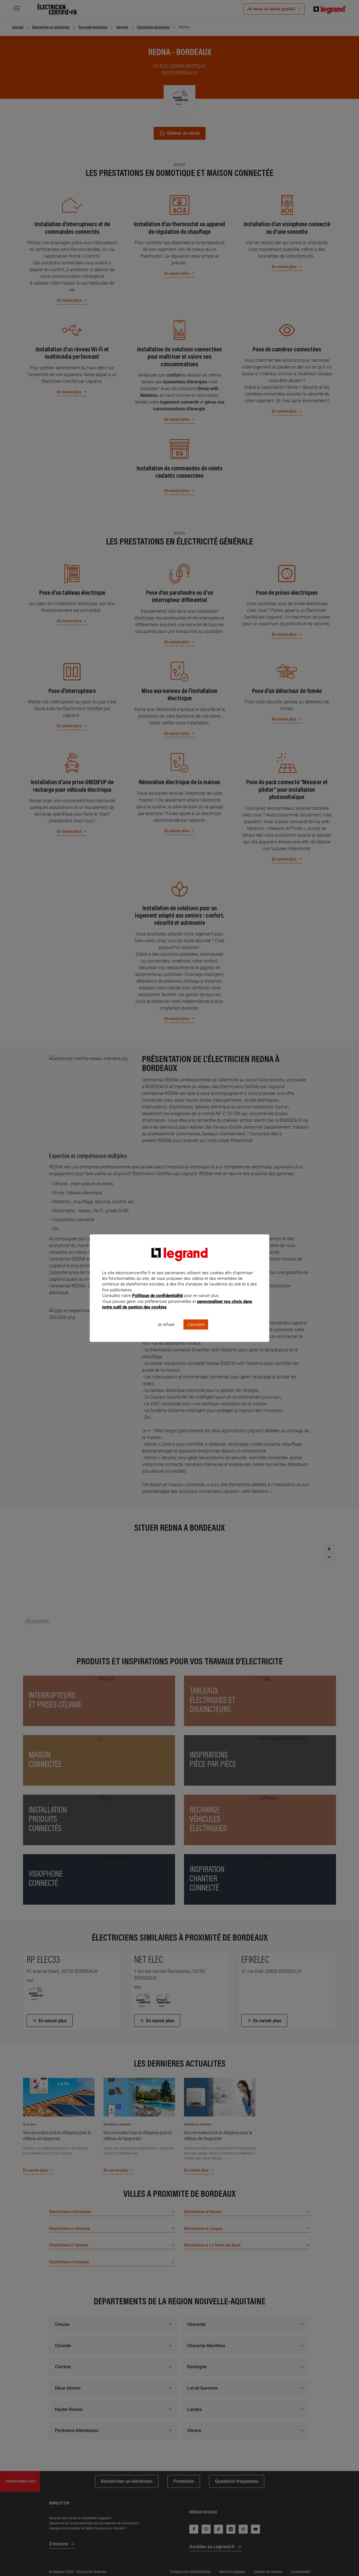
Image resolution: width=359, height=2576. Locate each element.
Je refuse (166, 1324)
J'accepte (196, 1324)
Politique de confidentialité (157, 1296)
